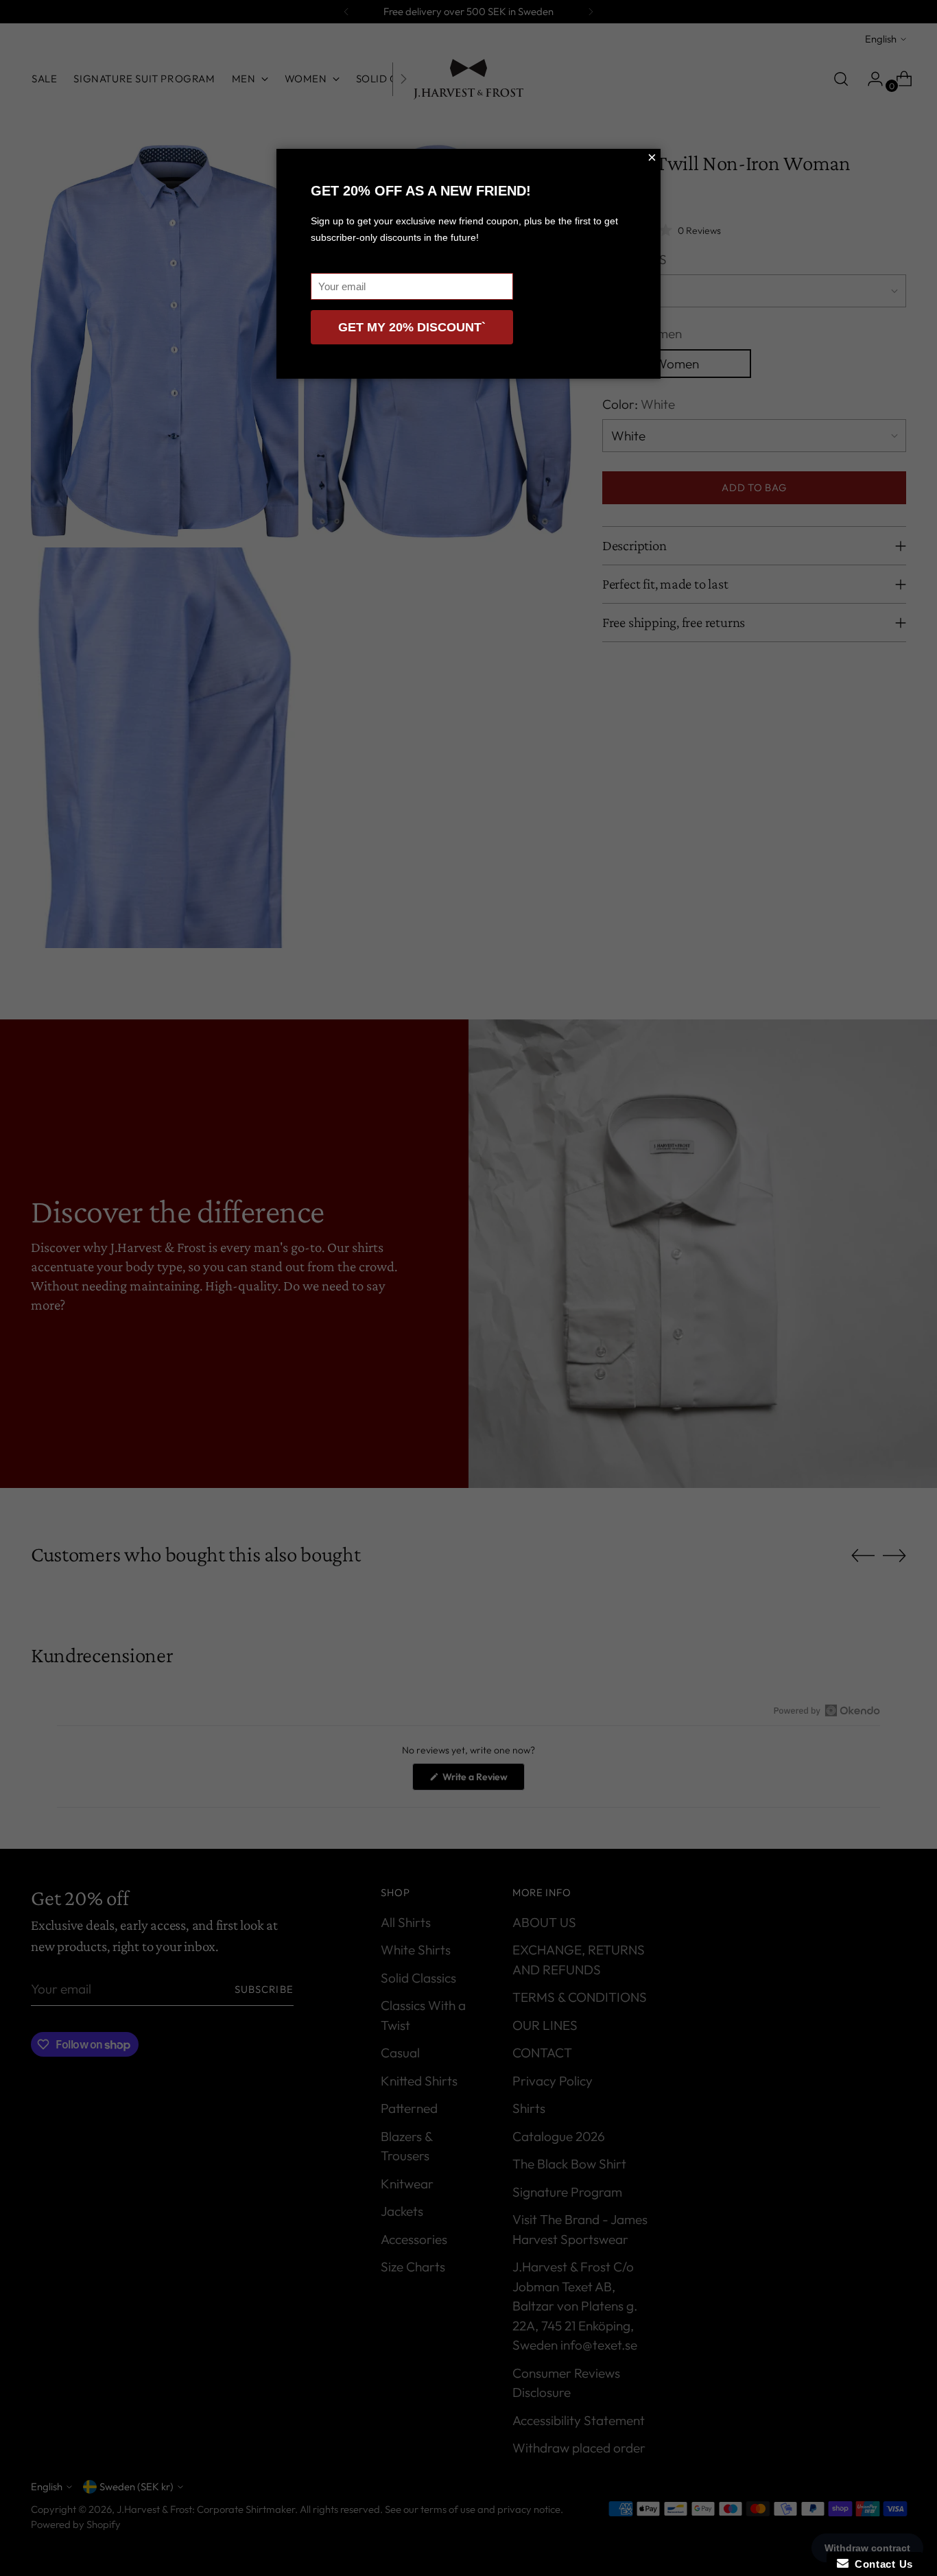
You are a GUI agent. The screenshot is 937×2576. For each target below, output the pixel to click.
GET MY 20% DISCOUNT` (412, 327)
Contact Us (881, 2564)
